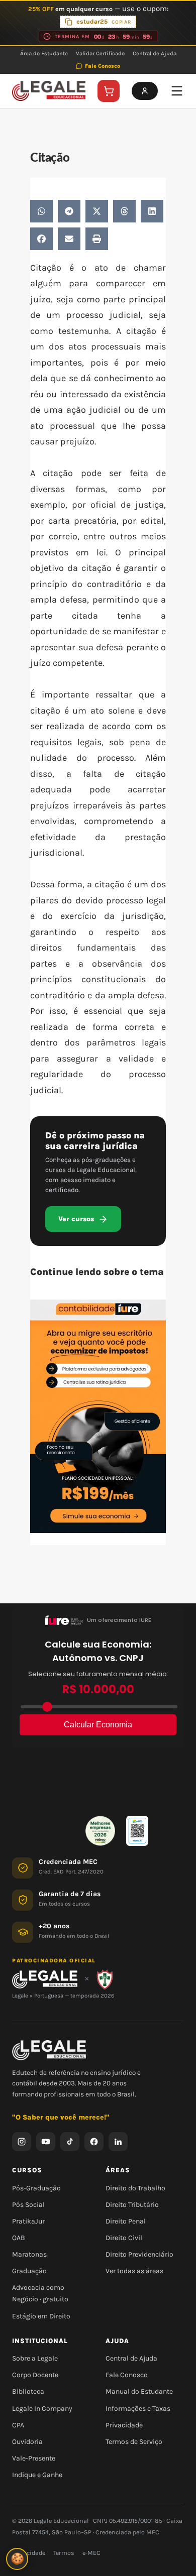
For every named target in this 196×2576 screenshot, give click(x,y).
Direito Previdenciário (139, 2254)
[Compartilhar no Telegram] (69, 211)
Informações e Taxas (138, 2409)
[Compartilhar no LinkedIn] (152, 211)
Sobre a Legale (35, 2358)
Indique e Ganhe (37, 2475)
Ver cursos (76, 1219)
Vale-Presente (34, 2458)
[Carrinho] (109, 91)
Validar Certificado (100, 53)
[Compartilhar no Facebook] (41, 239)
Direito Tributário (132, 2205)
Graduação (29, 2271)
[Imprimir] (97, 239)
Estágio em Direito (41, 2316)
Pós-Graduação (36, 2188)
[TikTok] (70, 2142)
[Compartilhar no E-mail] (69, 239)
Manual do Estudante (139, 2391)
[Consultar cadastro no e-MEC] (137, 1831)
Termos (64, 2553)
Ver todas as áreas (134, 2271)
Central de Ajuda (155, 53)
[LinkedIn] (118, 2142)
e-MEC (91, 2553)
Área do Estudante (44, 53)
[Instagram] (22, 2142)
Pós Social (28, 2205)
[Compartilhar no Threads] (124, 211)
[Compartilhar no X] (97, 211)
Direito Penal (126, 2221)
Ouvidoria (27, 2442)
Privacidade (124, 2425)
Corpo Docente (35, 2375)
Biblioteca (28, 2391)
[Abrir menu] (177, 91)
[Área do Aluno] (145, 91)
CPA (18, 2425)
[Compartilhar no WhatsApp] (41, 211)
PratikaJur (28, 2221)
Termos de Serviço (134, 2442)
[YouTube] (46, 2142)
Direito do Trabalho (135, 2188)
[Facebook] (94, 2142)
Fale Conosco (103, 66)
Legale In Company (42, 2409)
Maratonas (29, 2254)
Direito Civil (124, 2238)
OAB (19, 2238)
